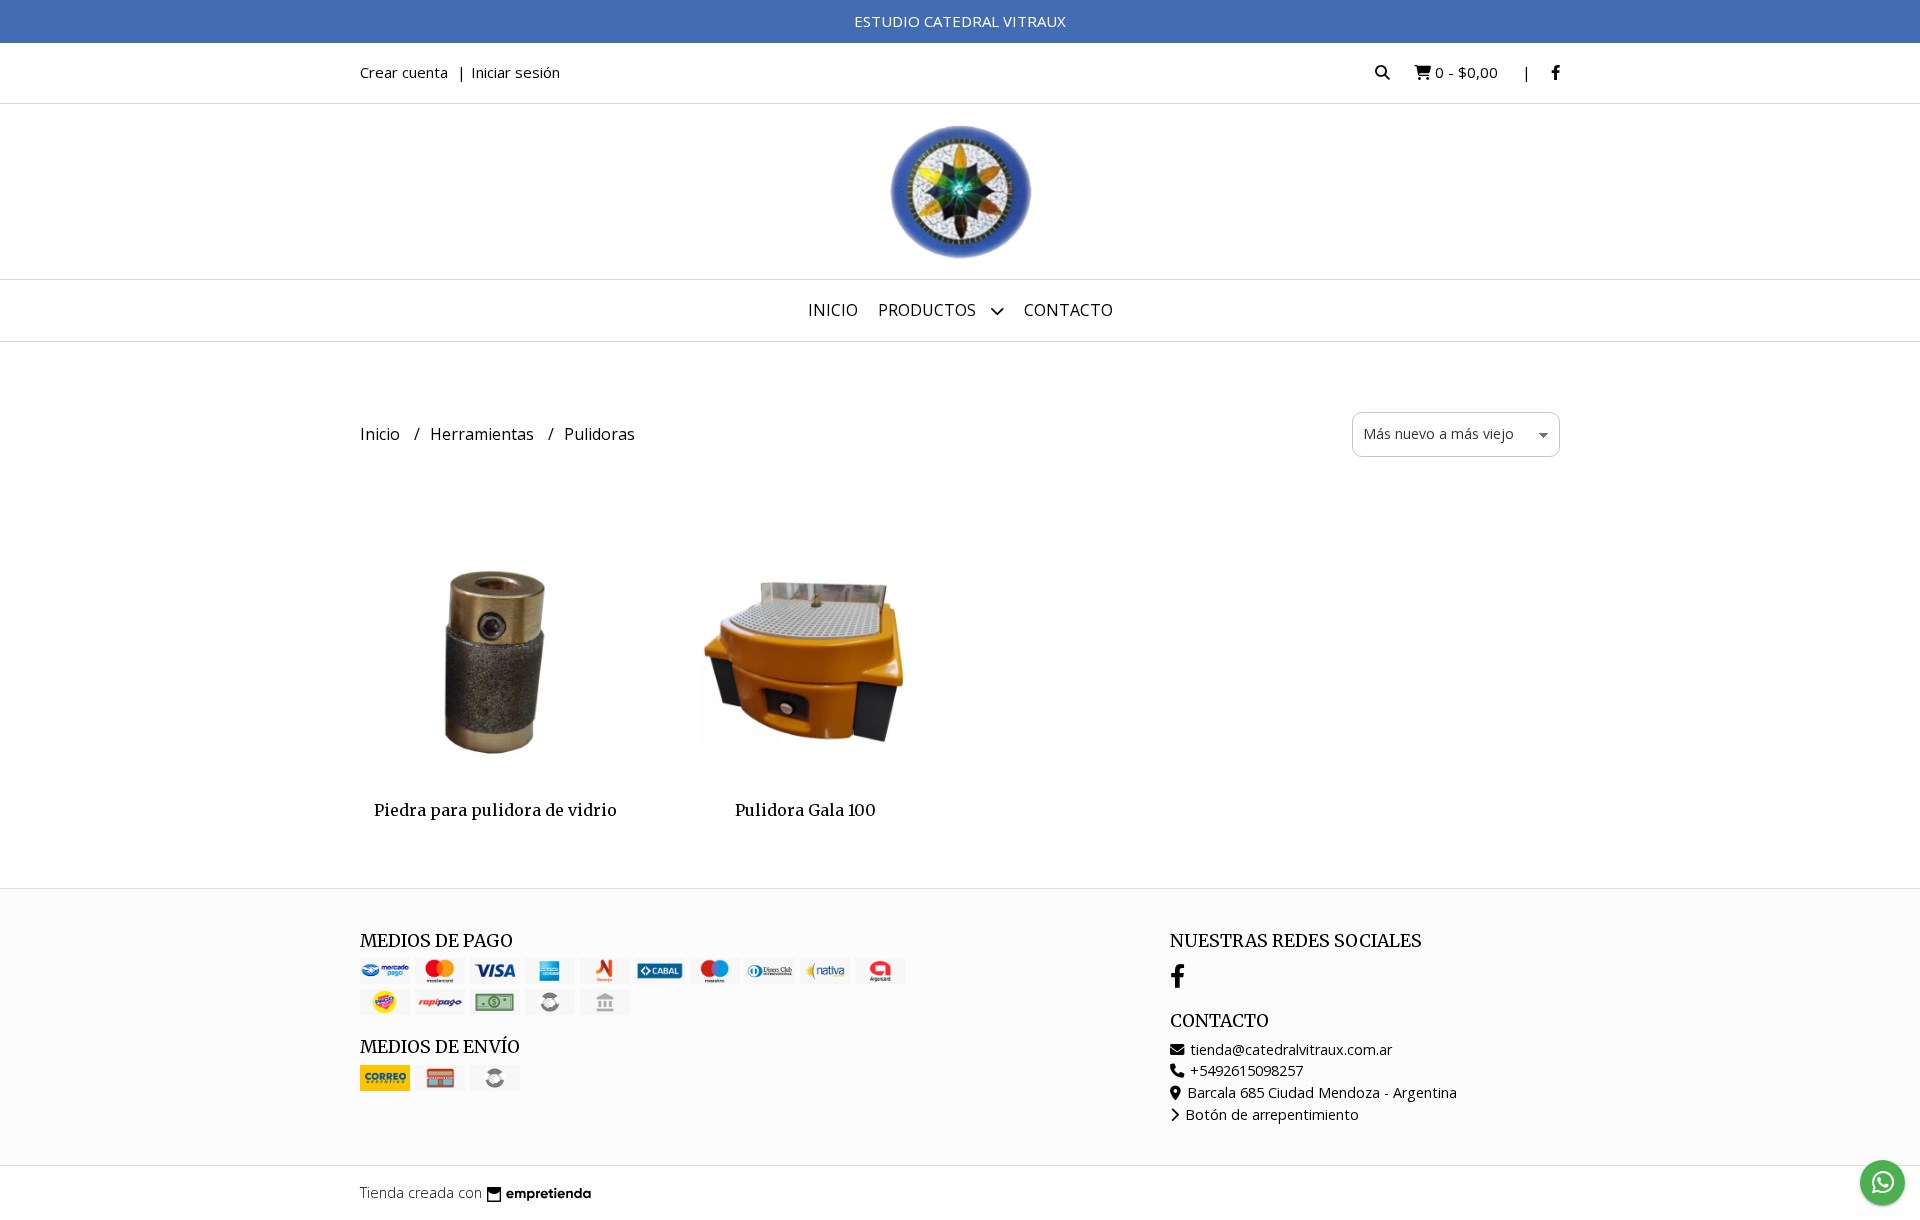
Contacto (1068, 310)
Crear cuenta (404, 72)
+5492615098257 (1244, 1070)
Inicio (833, 310)
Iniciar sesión (515, 72)
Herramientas (484, 434)
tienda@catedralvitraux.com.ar (1289, 1049)
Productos (929, 310)
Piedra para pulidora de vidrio (495, 810)
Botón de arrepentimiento (1270, 1114)
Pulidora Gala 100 (805, 810)
